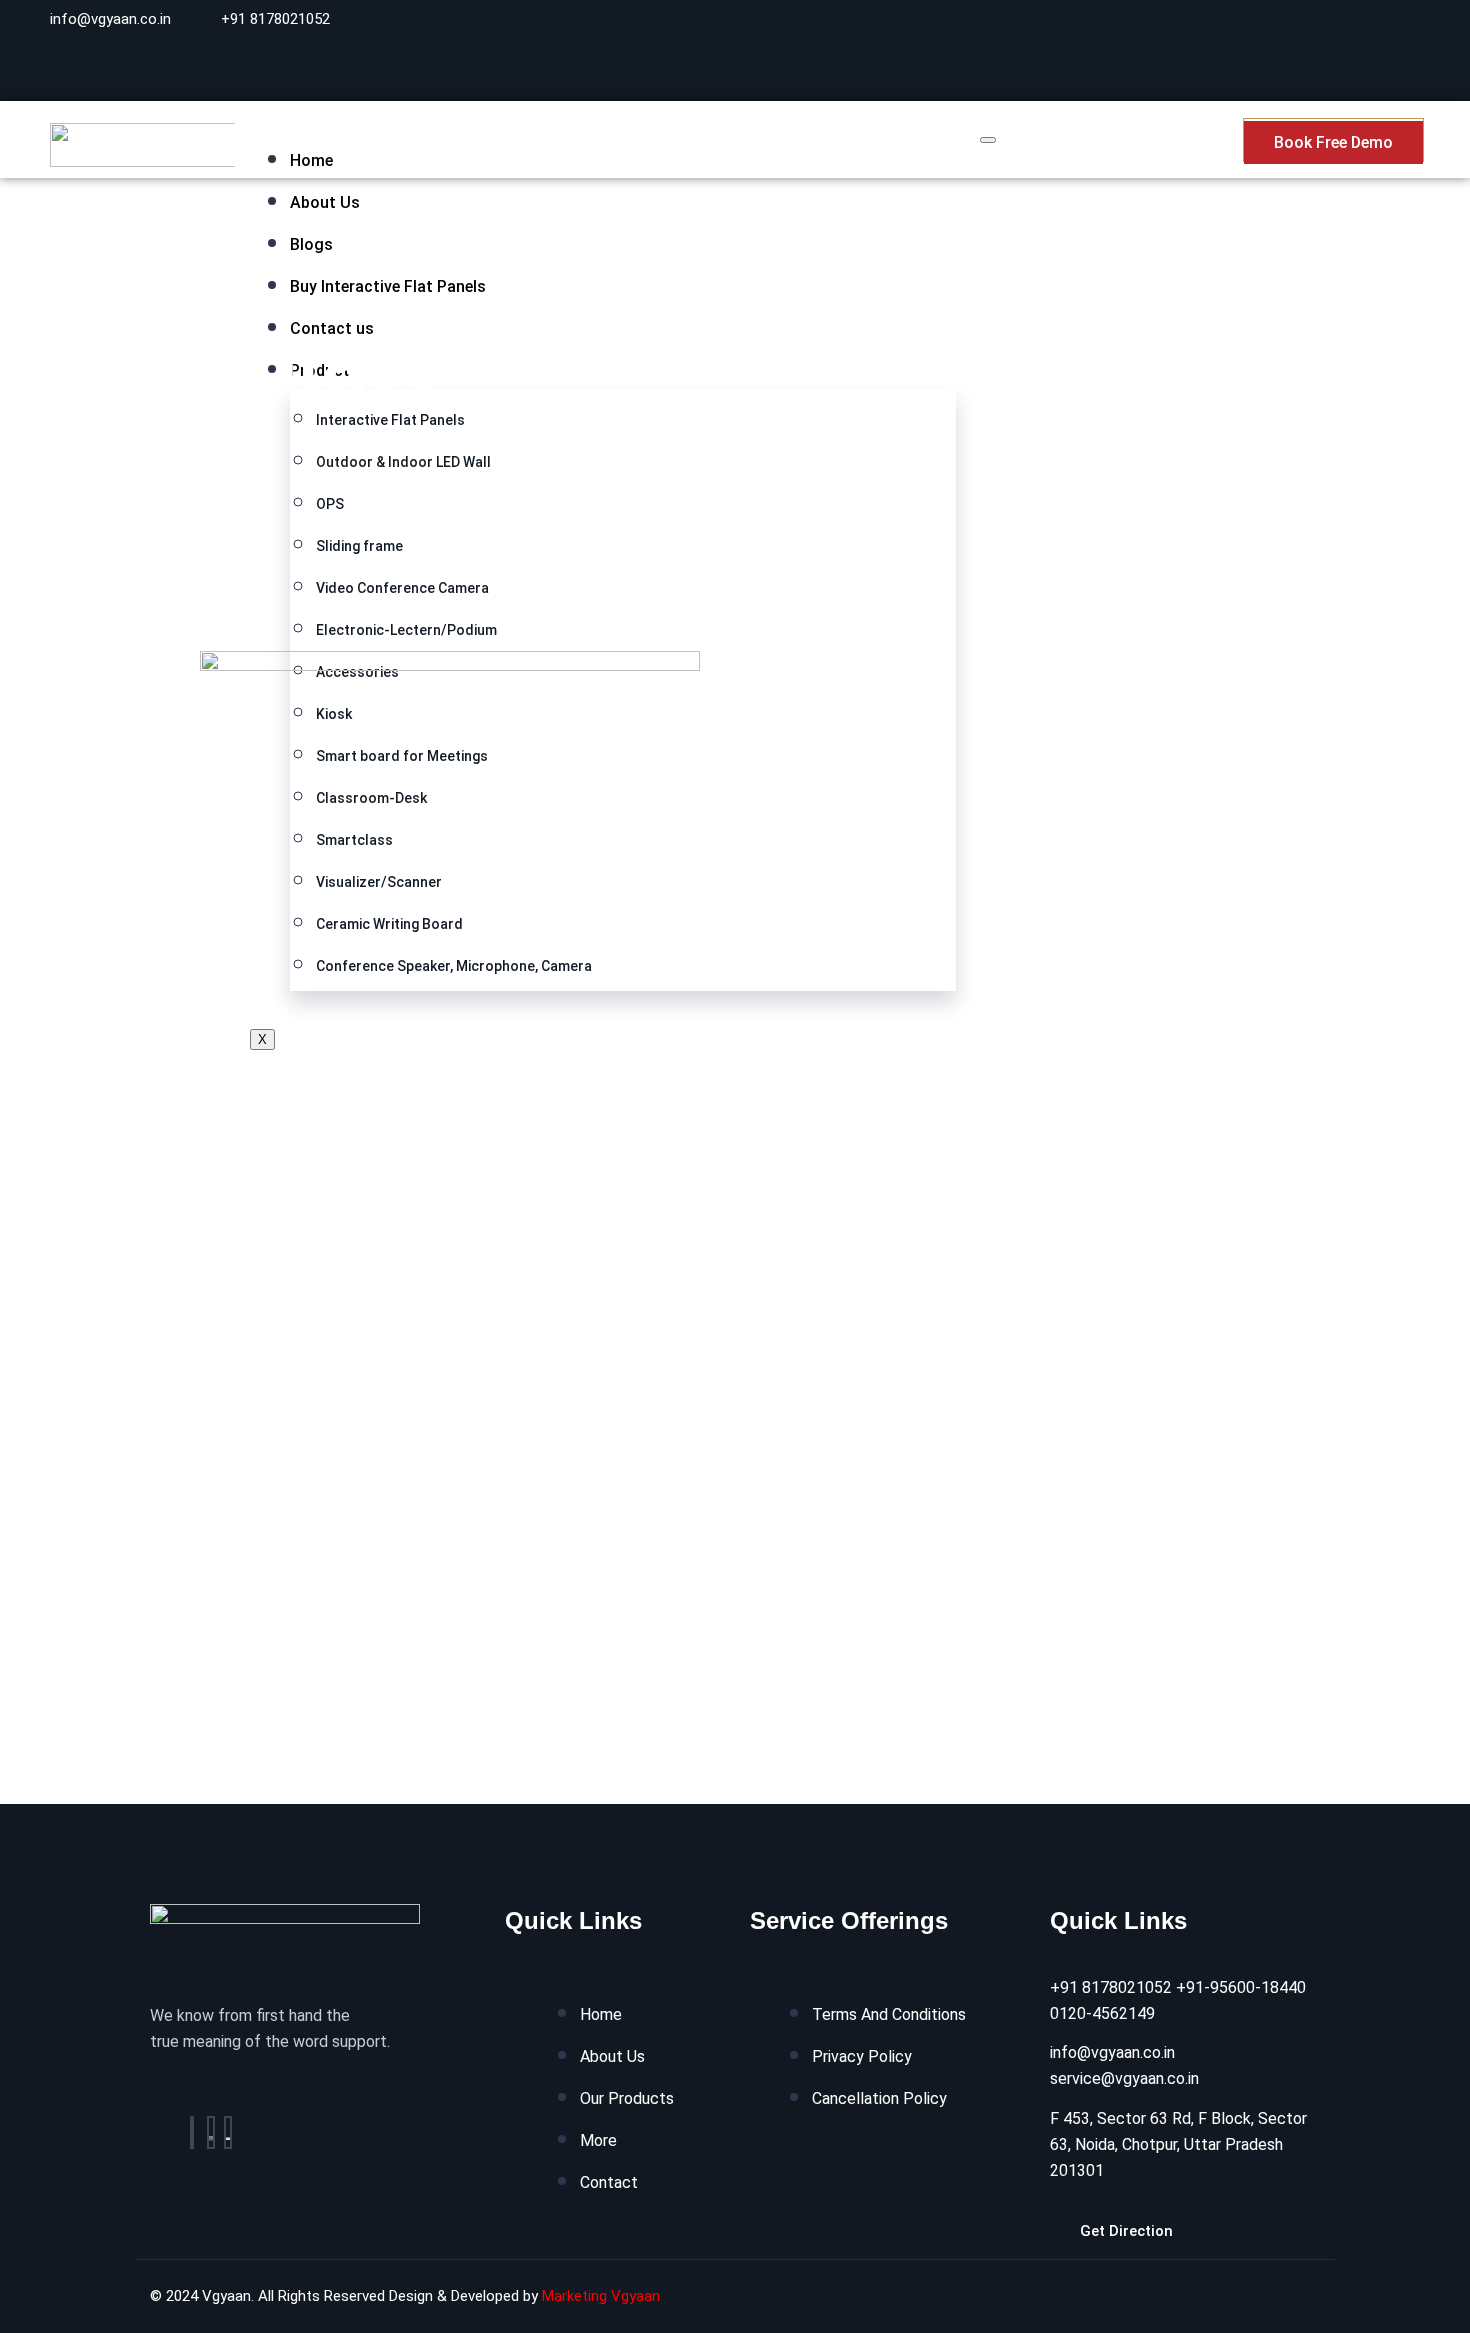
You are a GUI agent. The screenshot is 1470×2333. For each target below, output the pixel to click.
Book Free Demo (1333, 142)
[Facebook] (192, 2132)
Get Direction (1126, 2231)
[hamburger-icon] (988, 140)
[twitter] (211, 2132)
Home (311, 160)
